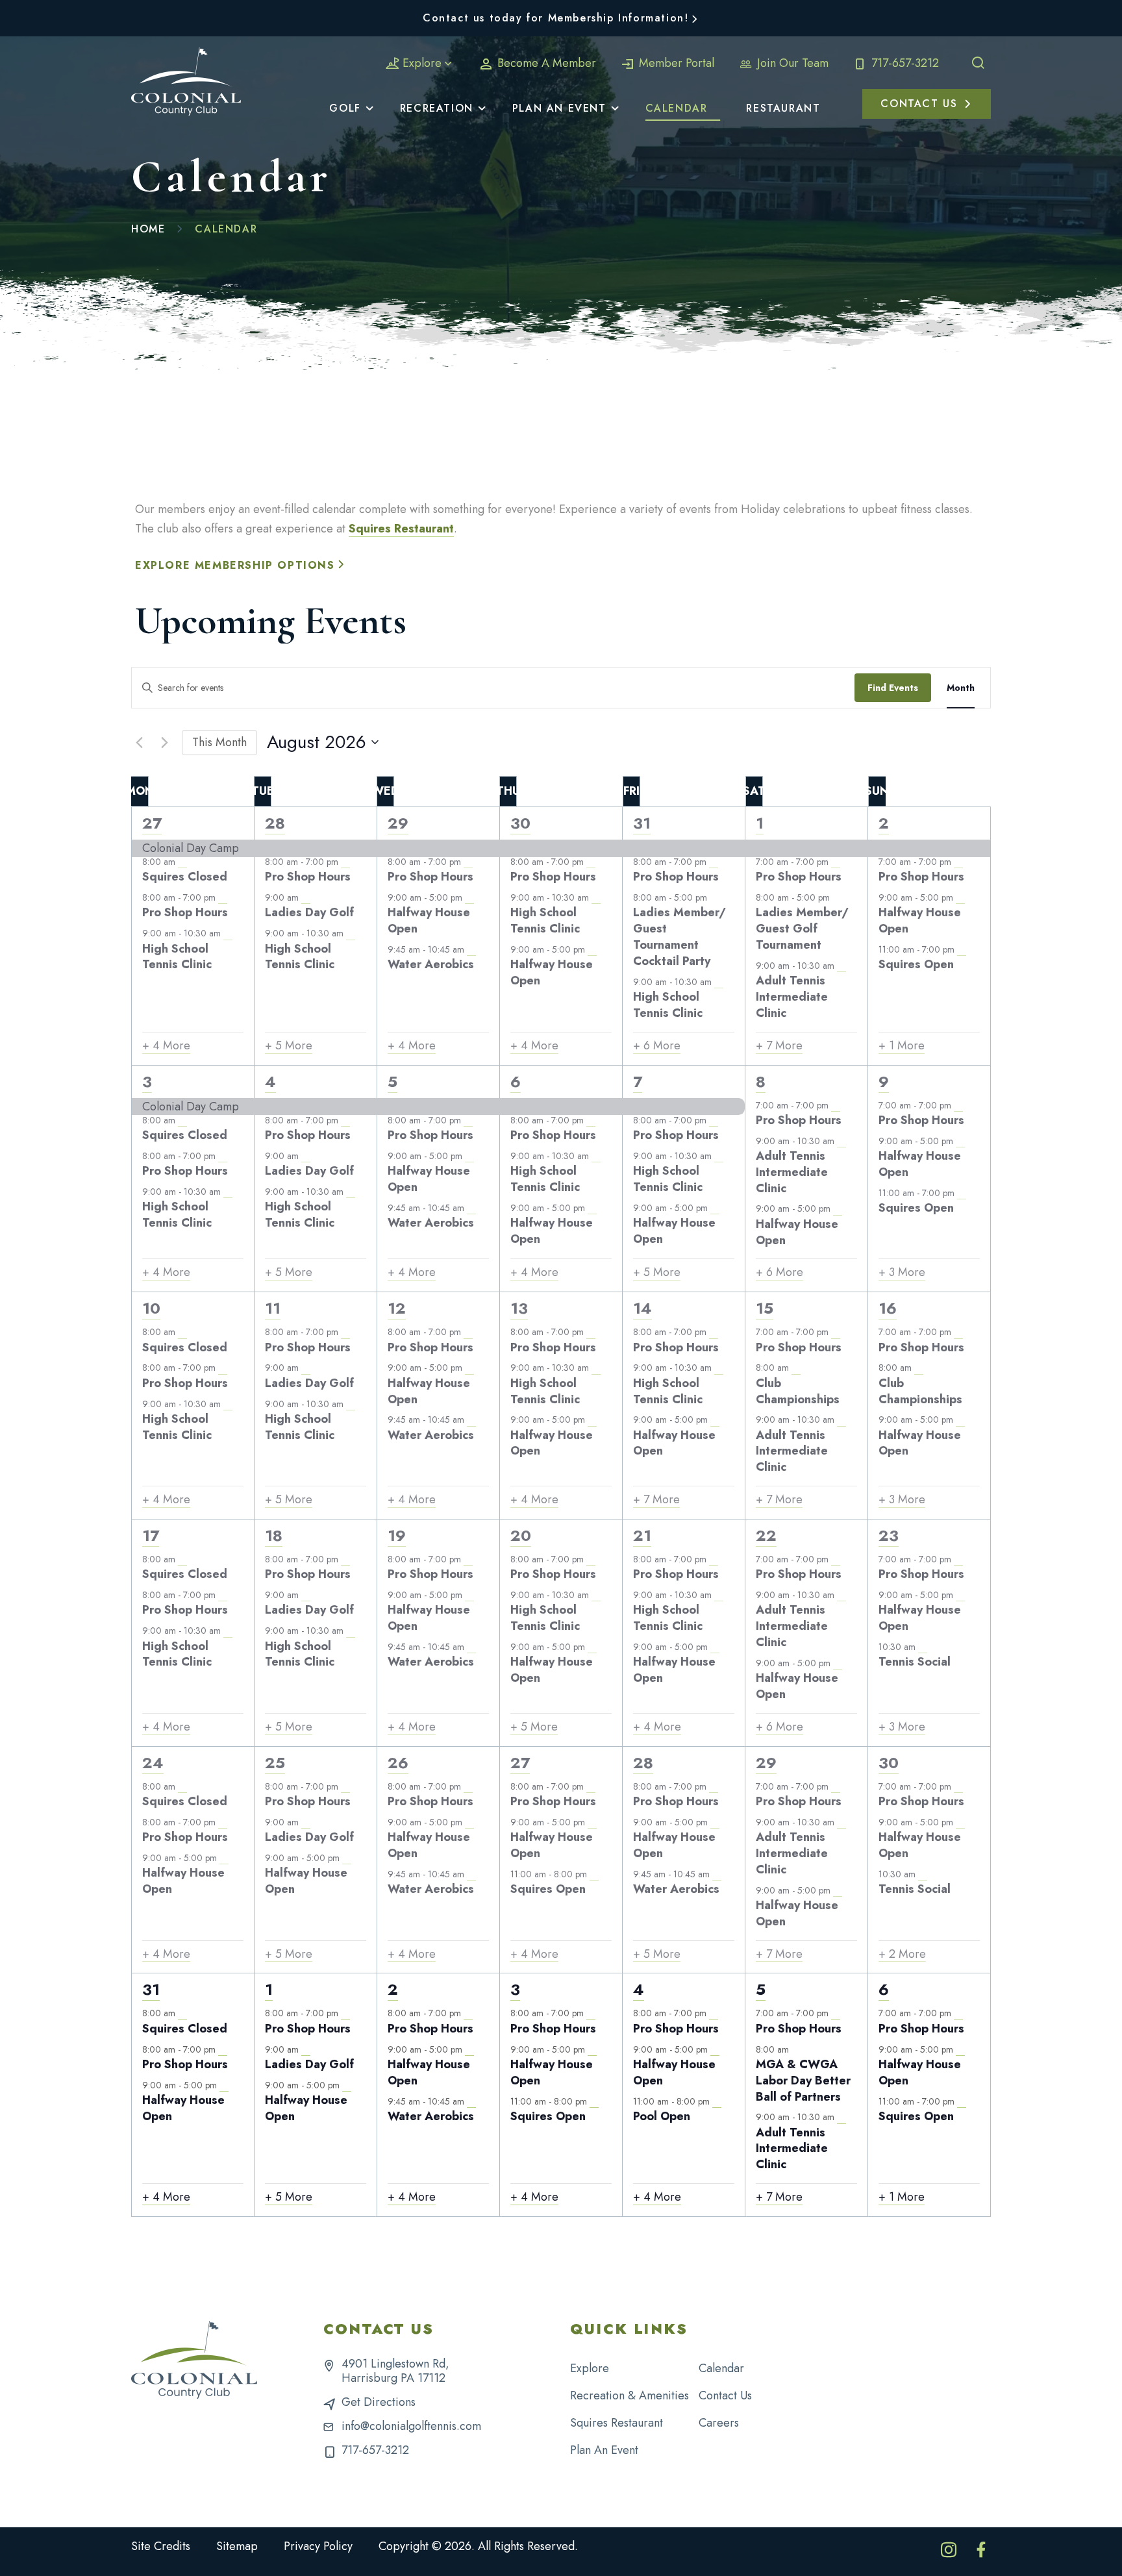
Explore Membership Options (235, 565)
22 (766, 1535)
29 (398, 823)
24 (153, 1763)
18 (274, 1535)
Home (148, 229)
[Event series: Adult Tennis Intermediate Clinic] (841, 966)
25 (275, 1763)
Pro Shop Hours (185, 912)
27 (152, 823)
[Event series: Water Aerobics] (471, 949)
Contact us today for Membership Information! (555, 18)
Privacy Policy (318, 2546)
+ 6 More (657, 1046)
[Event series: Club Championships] (796, 1368)
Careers (719, 2423)
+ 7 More (779, 1046)
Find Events (893, 688)
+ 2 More (902, 1954)
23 (889, 1535)
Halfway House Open (429, 920)
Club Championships (798, 1391)
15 (765, 1308)
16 (888, 1308)
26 (398, 1763)
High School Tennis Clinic (177, 957)
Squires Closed (185, 877)
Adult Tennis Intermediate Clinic (792, 997)
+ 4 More (166, 1046)
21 (642, 1535)
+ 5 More (289, 1046)
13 (519, 1308)
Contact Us (725, 2395)
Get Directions (379, 2402)
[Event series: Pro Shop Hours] (223, 897)
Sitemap (237, 2546)
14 (642, 1308)
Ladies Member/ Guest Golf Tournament (802, 929)
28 (275, 823)
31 (642, 823)
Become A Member (545, 63)
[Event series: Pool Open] (717, 2101)
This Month (219, 742)
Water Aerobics (431, 964)
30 (520, 823)
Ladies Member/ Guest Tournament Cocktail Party (679, 936)
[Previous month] (139, 742)
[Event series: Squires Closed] (182, 862)
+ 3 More (902, 1272)
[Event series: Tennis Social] (923, 1647)
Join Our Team (791, 63)
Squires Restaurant (401, 529)
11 (273, 1308)
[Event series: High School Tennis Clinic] (228, 934)
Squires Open (916, 964)
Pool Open (662, 2116)
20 (521, 1535)
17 (151, 1535)
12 (397, 1308)
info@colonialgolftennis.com (411, 2426)
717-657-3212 (904, 63)
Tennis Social (915, 1662)
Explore (422, 63)
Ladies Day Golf (309, 912)
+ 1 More (902, 1046)
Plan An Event (604, 2450)
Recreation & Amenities (630, 2395)
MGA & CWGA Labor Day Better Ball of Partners (803, 2081)
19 (397, 1535)
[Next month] (164, 742)
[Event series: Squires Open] (962, 949)
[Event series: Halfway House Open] (469, 897)
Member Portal (675, 63)
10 (151, 1308)
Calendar (721, 2368)
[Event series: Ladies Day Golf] (306, 897)
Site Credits (161, 2546)
